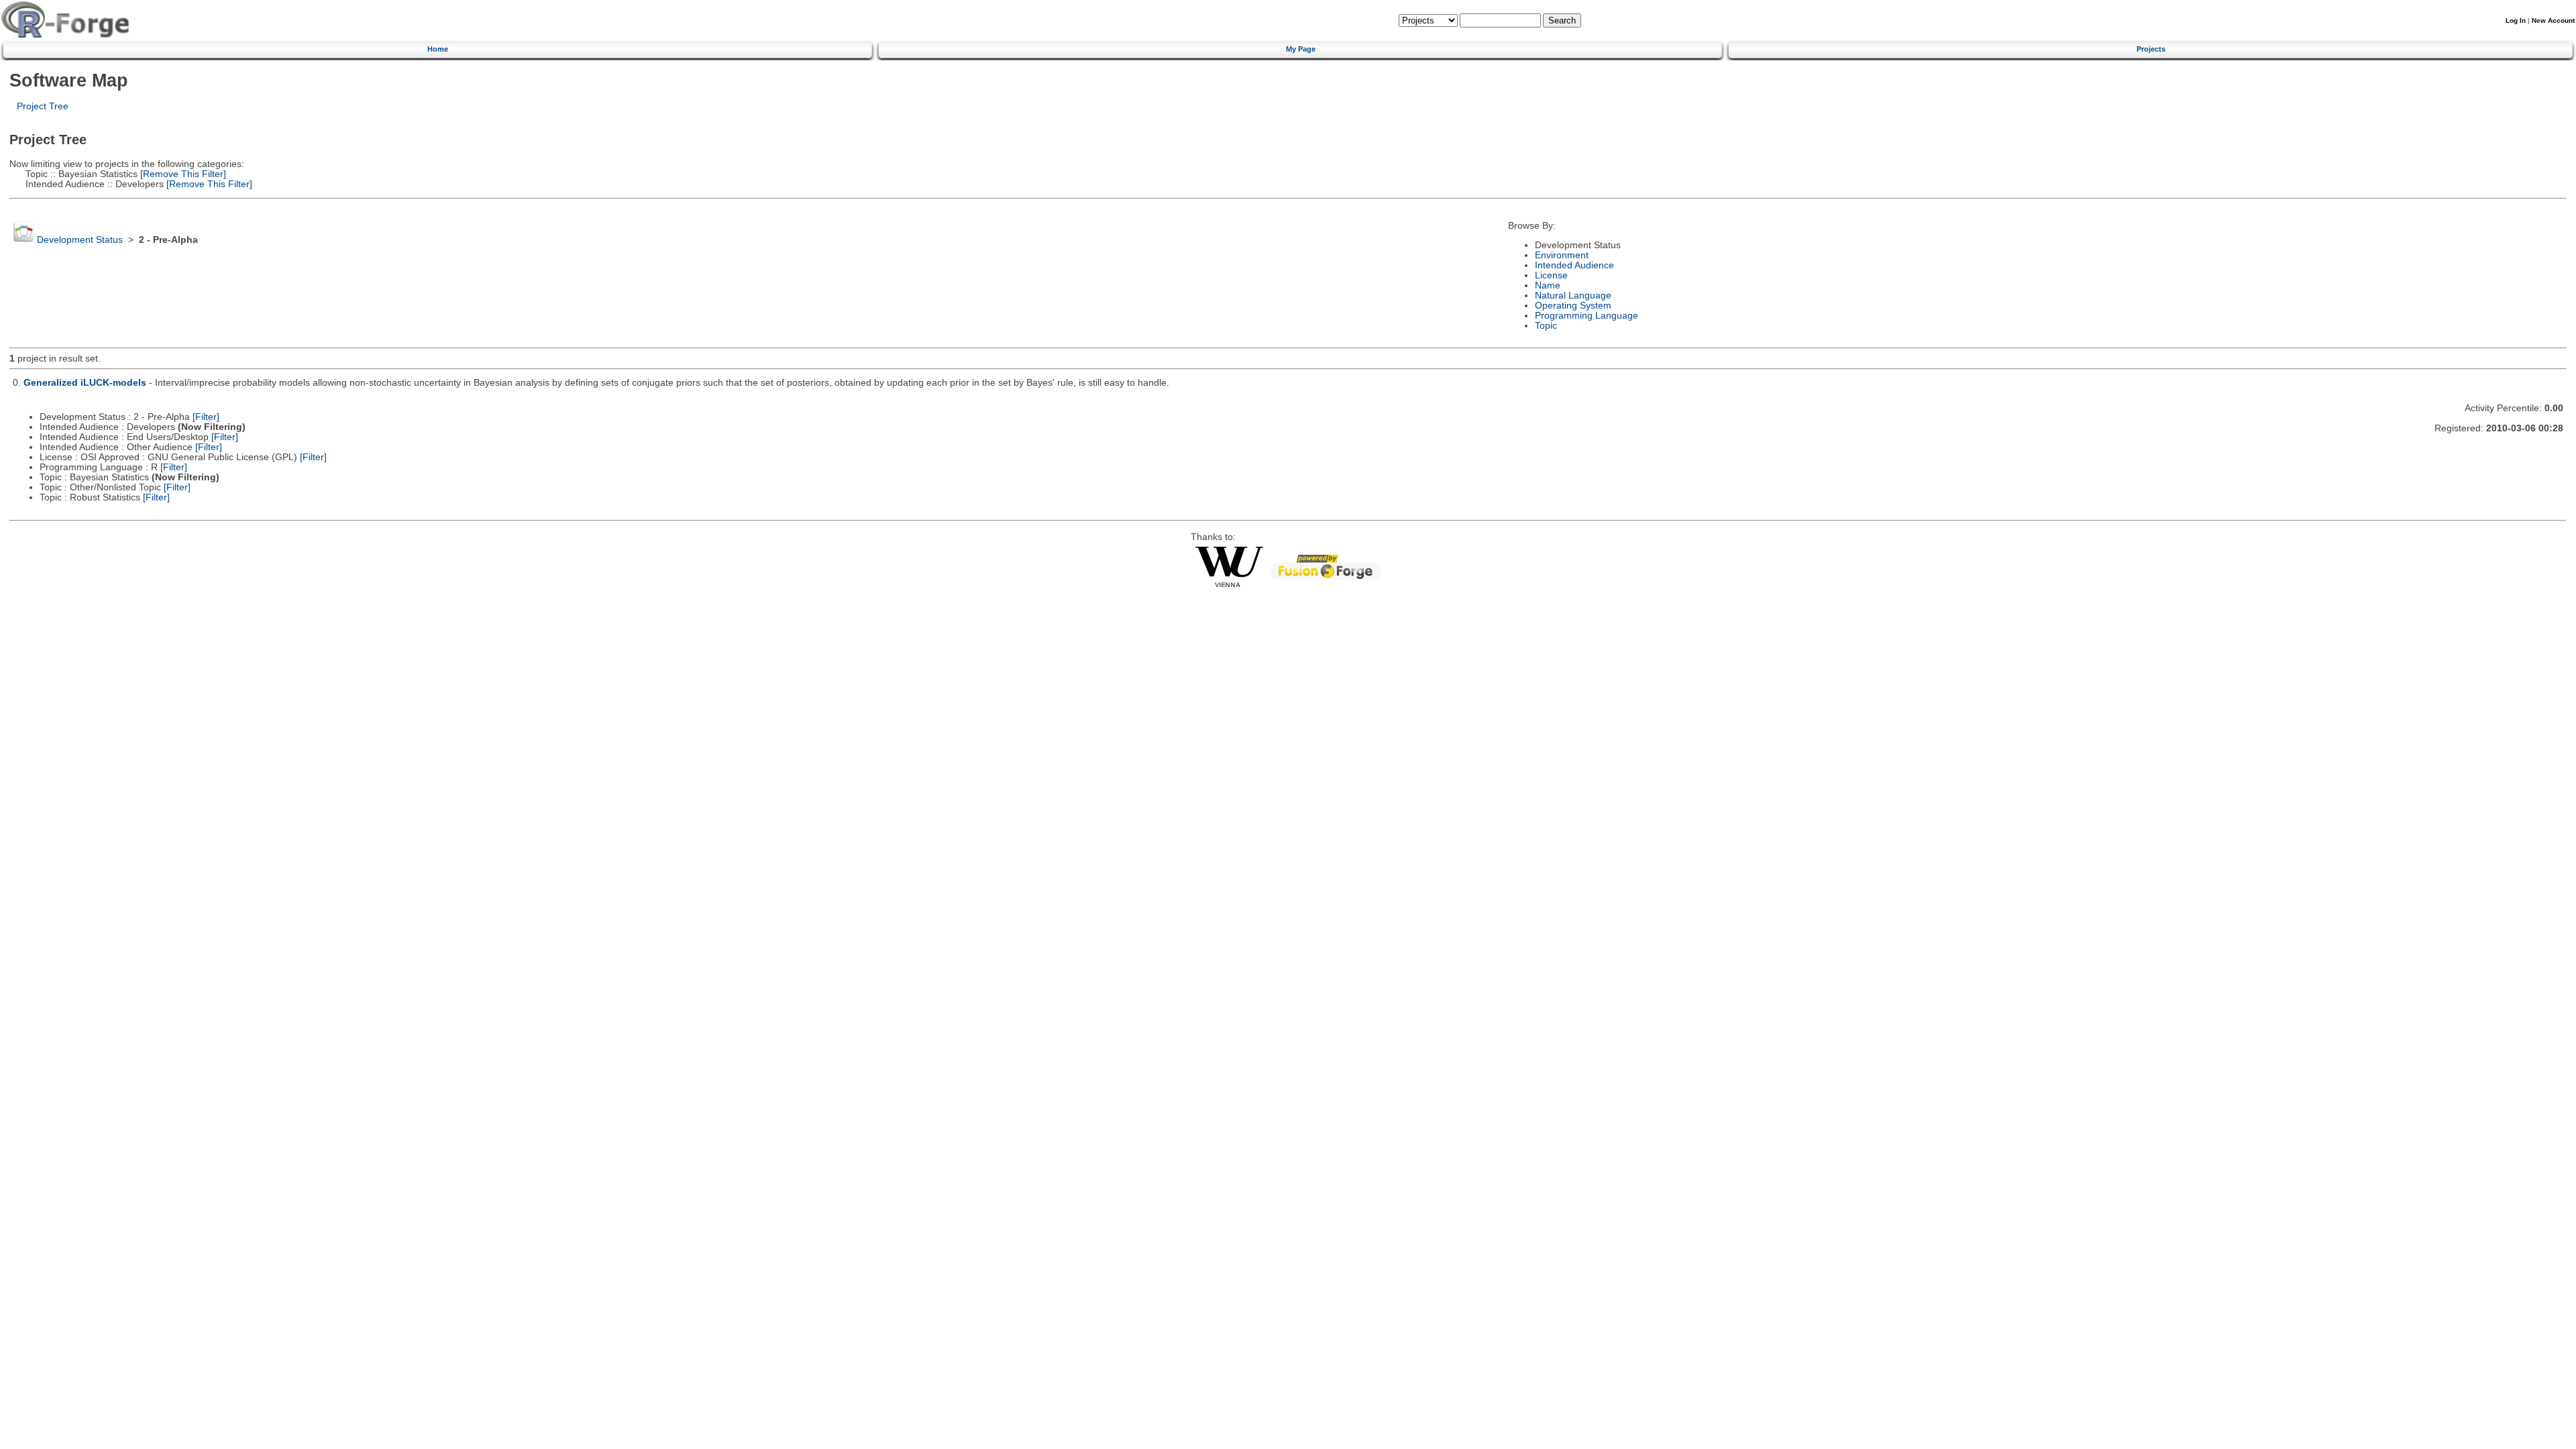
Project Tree (43, 106)
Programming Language (1587, 316)
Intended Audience (1574, 265)
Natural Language (1573, 296)
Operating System (1573, 306)
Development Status (80, 240)
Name (1548, 285)
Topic (1546, 326)
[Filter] (206, 417)
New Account (2553, 20)
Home (438, 49)
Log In (2516, 20)
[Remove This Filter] (182, 174)
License (1551, 275)
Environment (1562, 255)
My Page (1301, 49)
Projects (2151, 49)
